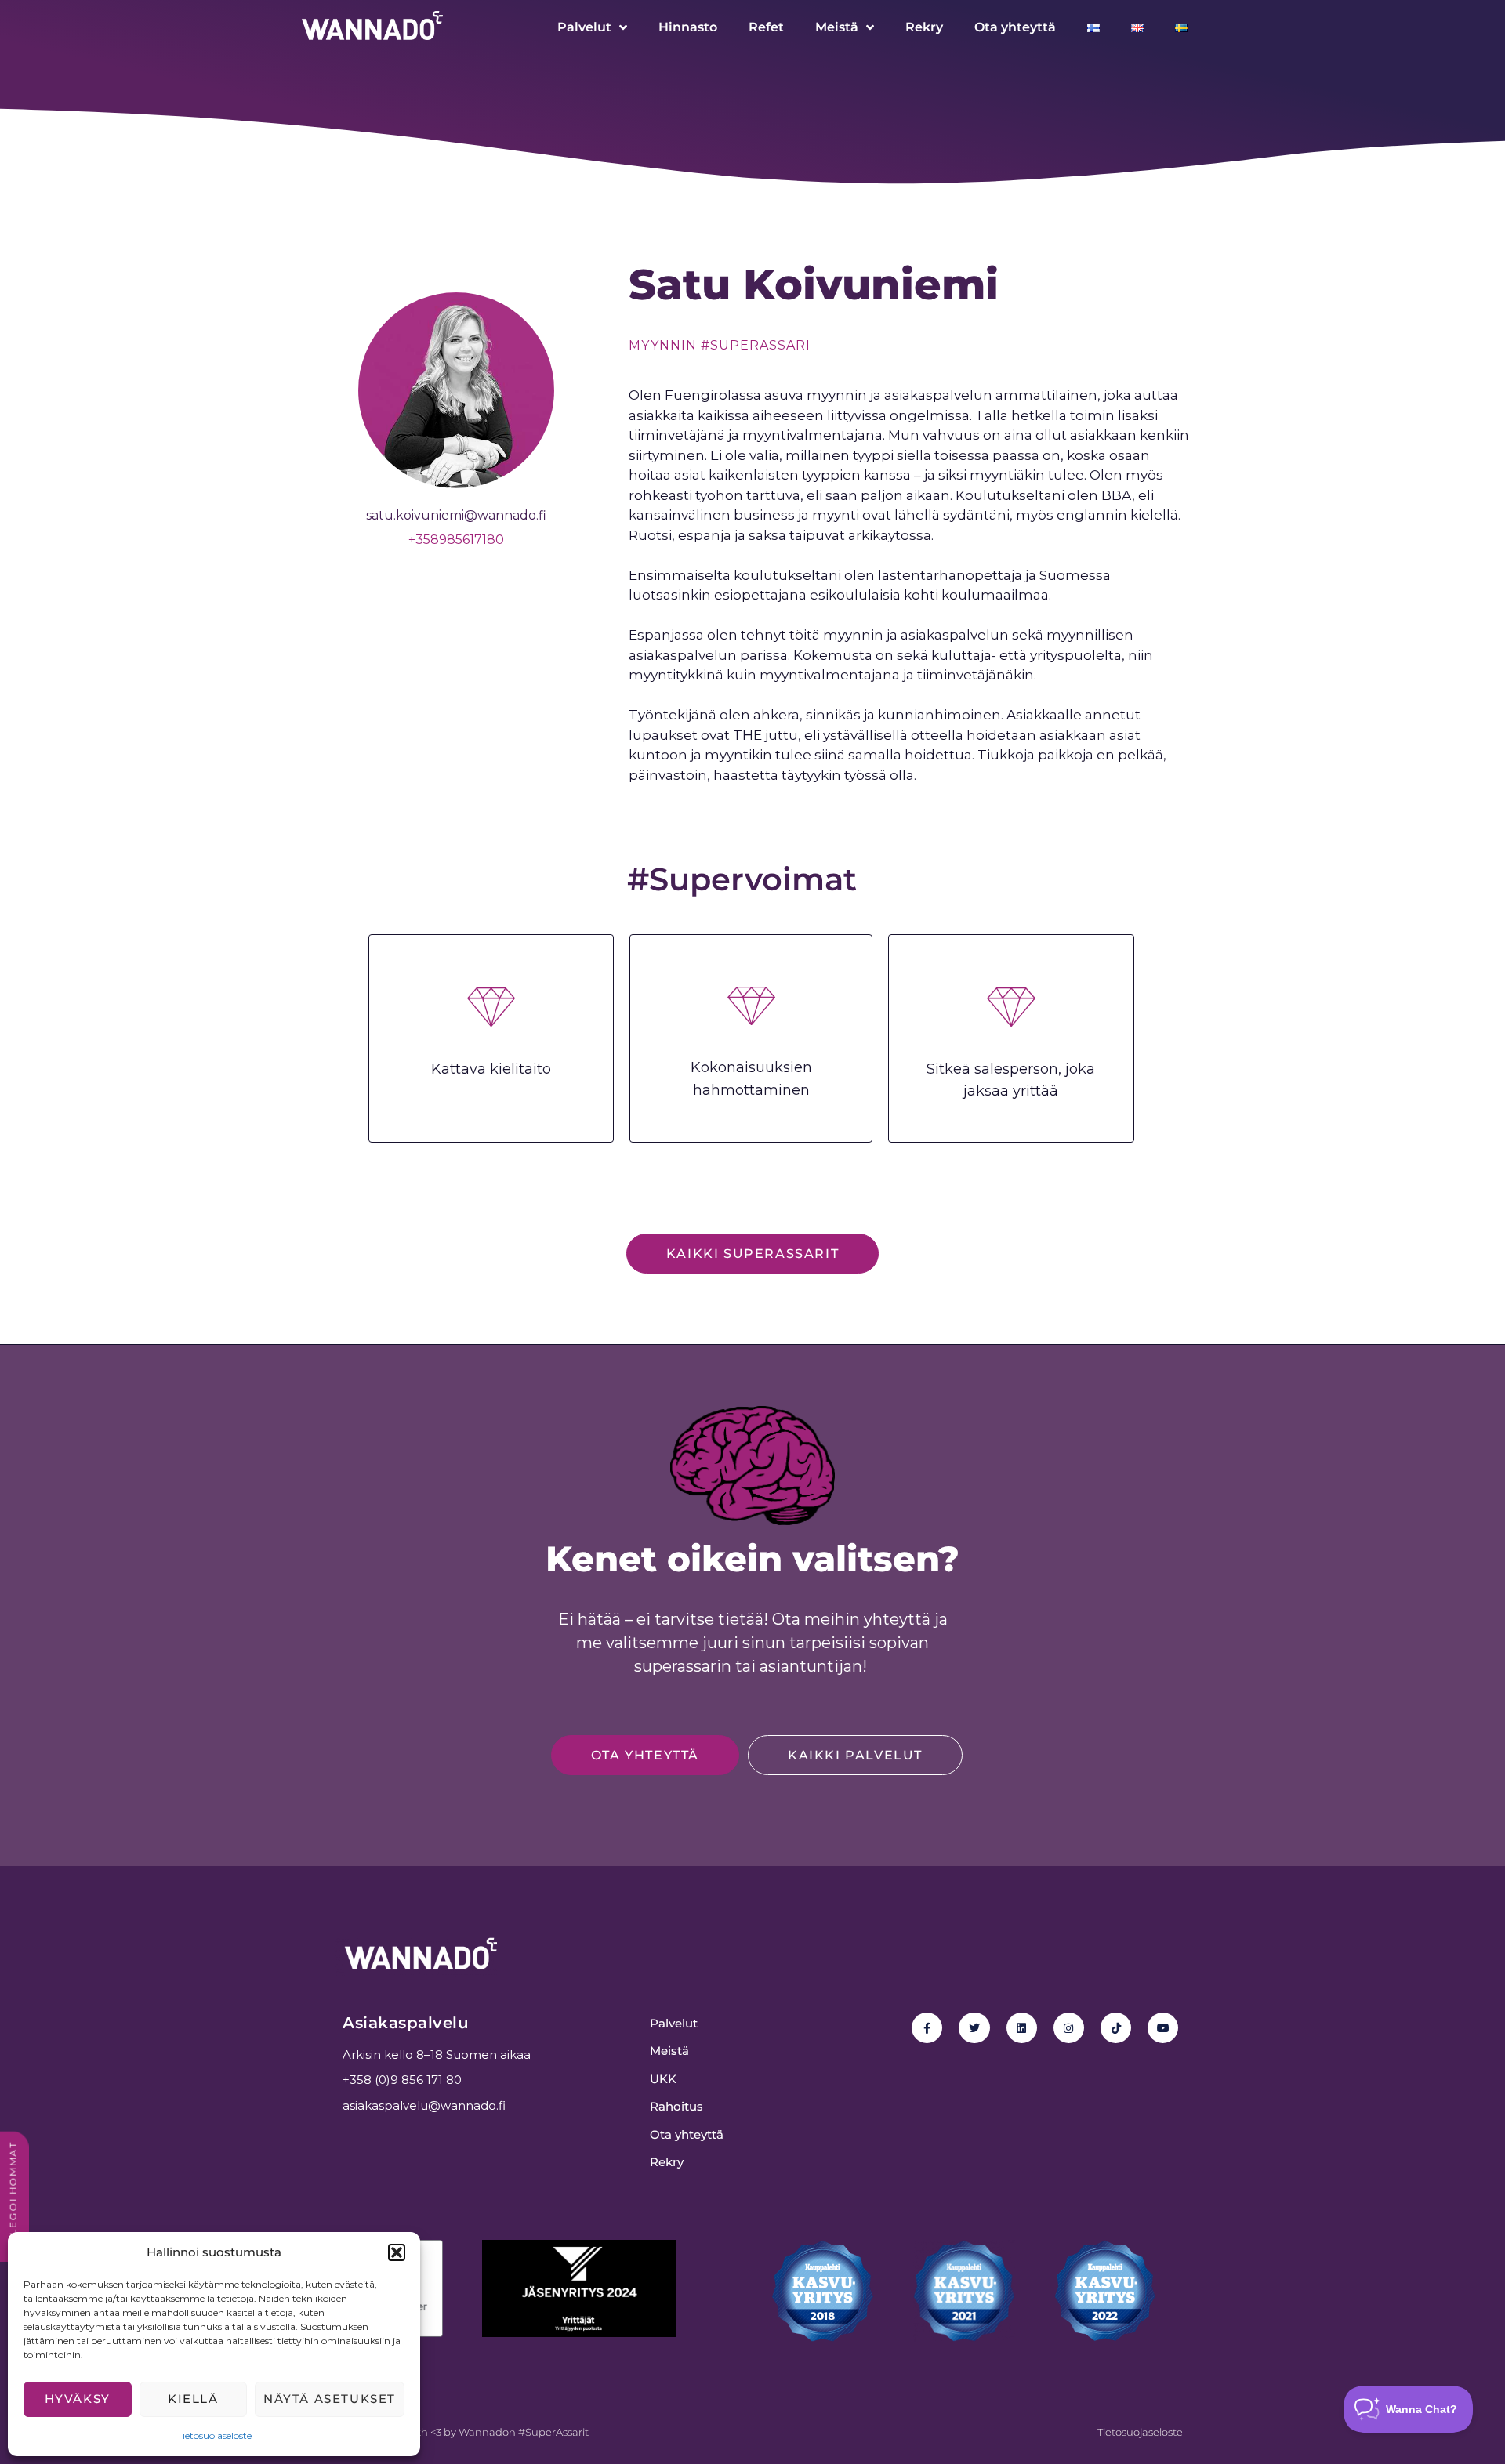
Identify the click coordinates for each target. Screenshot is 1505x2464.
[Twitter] (974, 2028)
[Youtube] (1163, 2028)
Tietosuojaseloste (214, 2435)
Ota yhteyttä (1015, 27)
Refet (766, 27)
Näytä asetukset (330, 2399)
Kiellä (193, 2399)
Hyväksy (78, 2399)
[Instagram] (1069, 2028)
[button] (397, 2252)
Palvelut (584, 27)
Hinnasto (688, 27)
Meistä (837, 27)
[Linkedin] (1022, 2028)
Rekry (924, 27)
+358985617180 (456, 540)
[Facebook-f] (927, 2028)
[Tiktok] (1116, 2028)
